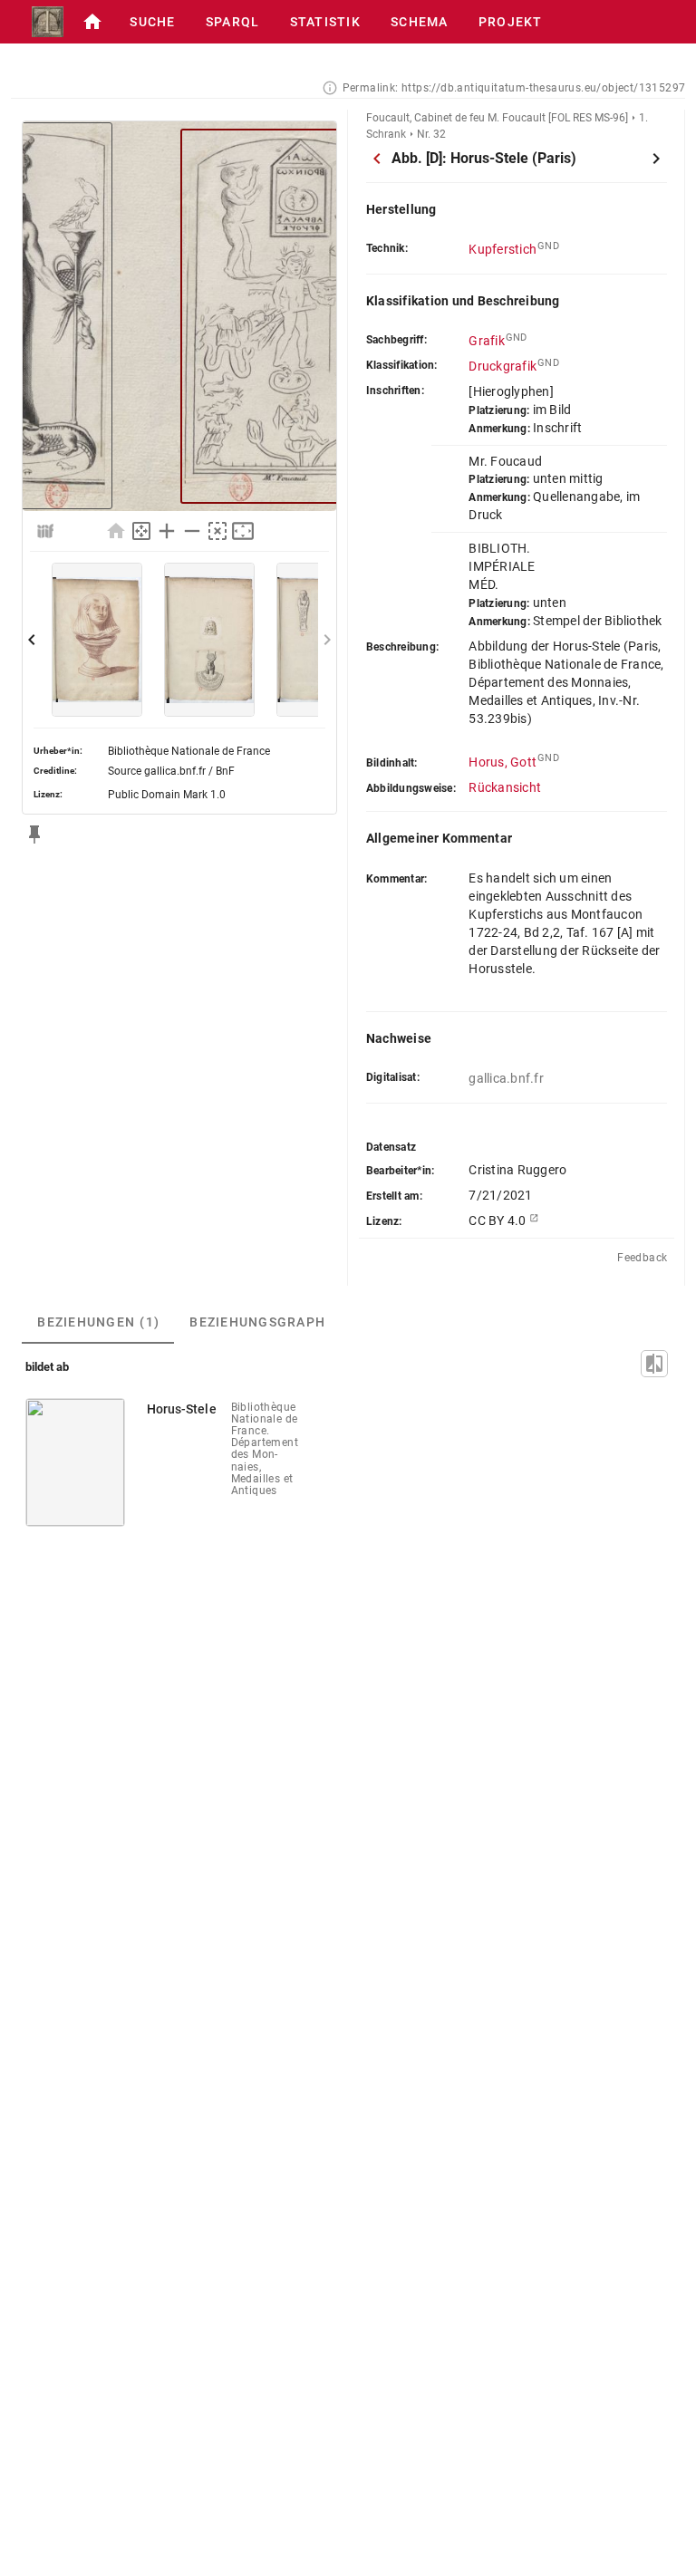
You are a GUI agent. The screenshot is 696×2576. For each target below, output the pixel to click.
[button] (92, 22)
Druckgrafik (503, 366)
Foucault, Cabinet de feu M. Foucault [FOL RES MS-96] (497, 118)
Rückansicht (505, 787)
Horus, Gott (503, 762)
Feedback (642, 1258)
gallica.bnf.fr (506, 1078)
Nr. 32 (431, 134)
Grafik (487, 341)
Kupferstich (503, 249)
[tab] (98, 1322)
